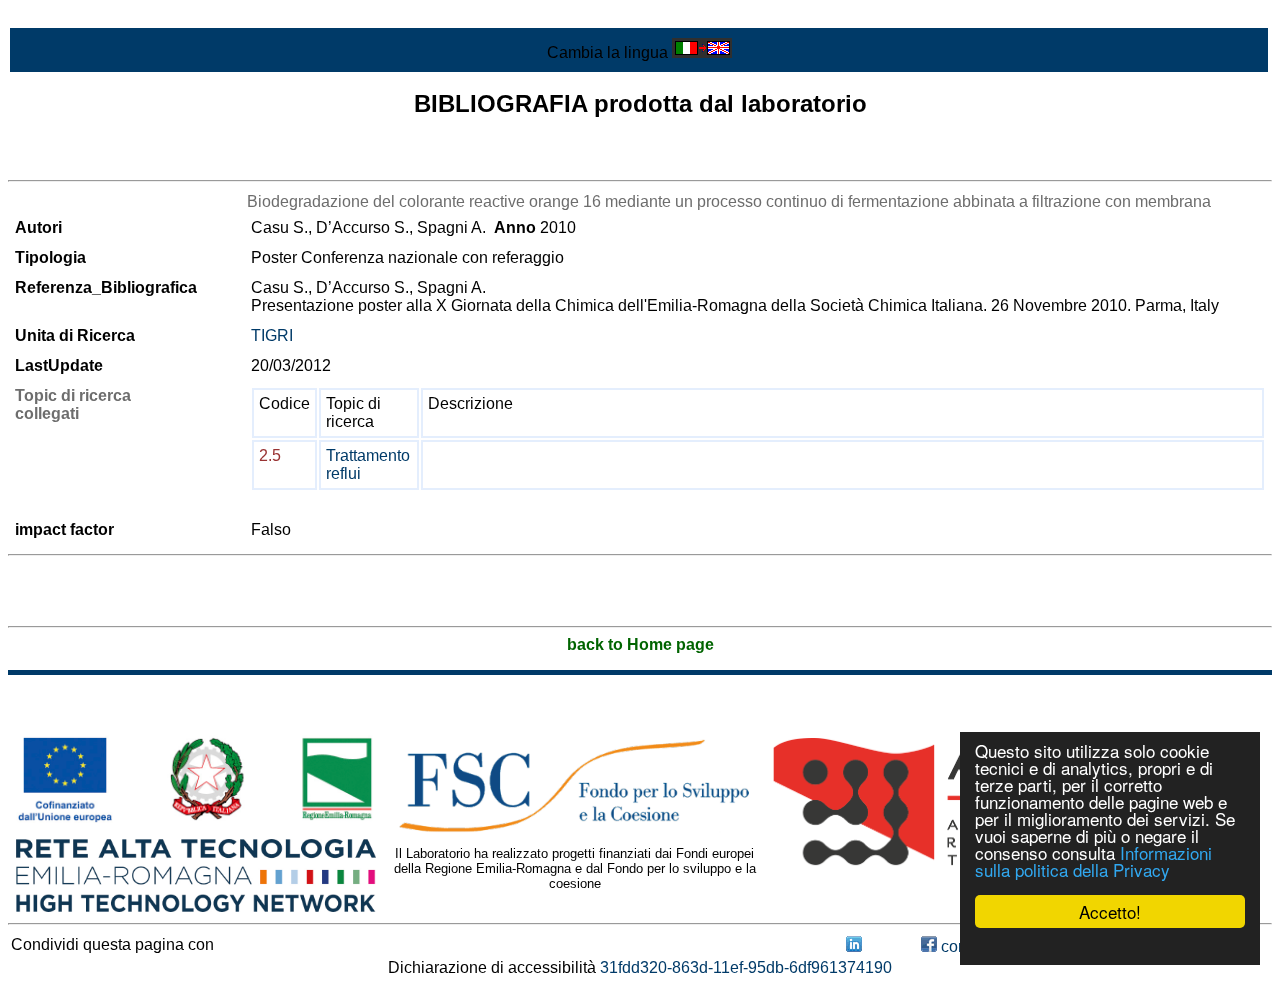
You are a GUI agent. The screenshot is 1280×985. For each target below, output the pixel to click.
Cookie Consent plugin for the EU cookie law (1110, 946)
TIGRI (272, 335)
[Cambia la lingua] (702, 52)
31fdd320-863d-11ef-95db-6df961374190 (746, 967)
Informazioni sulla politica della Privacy (1093, 861)
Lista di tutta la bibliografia (100, 162)
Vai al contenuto (65, 16)
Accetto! (1110, 911)
